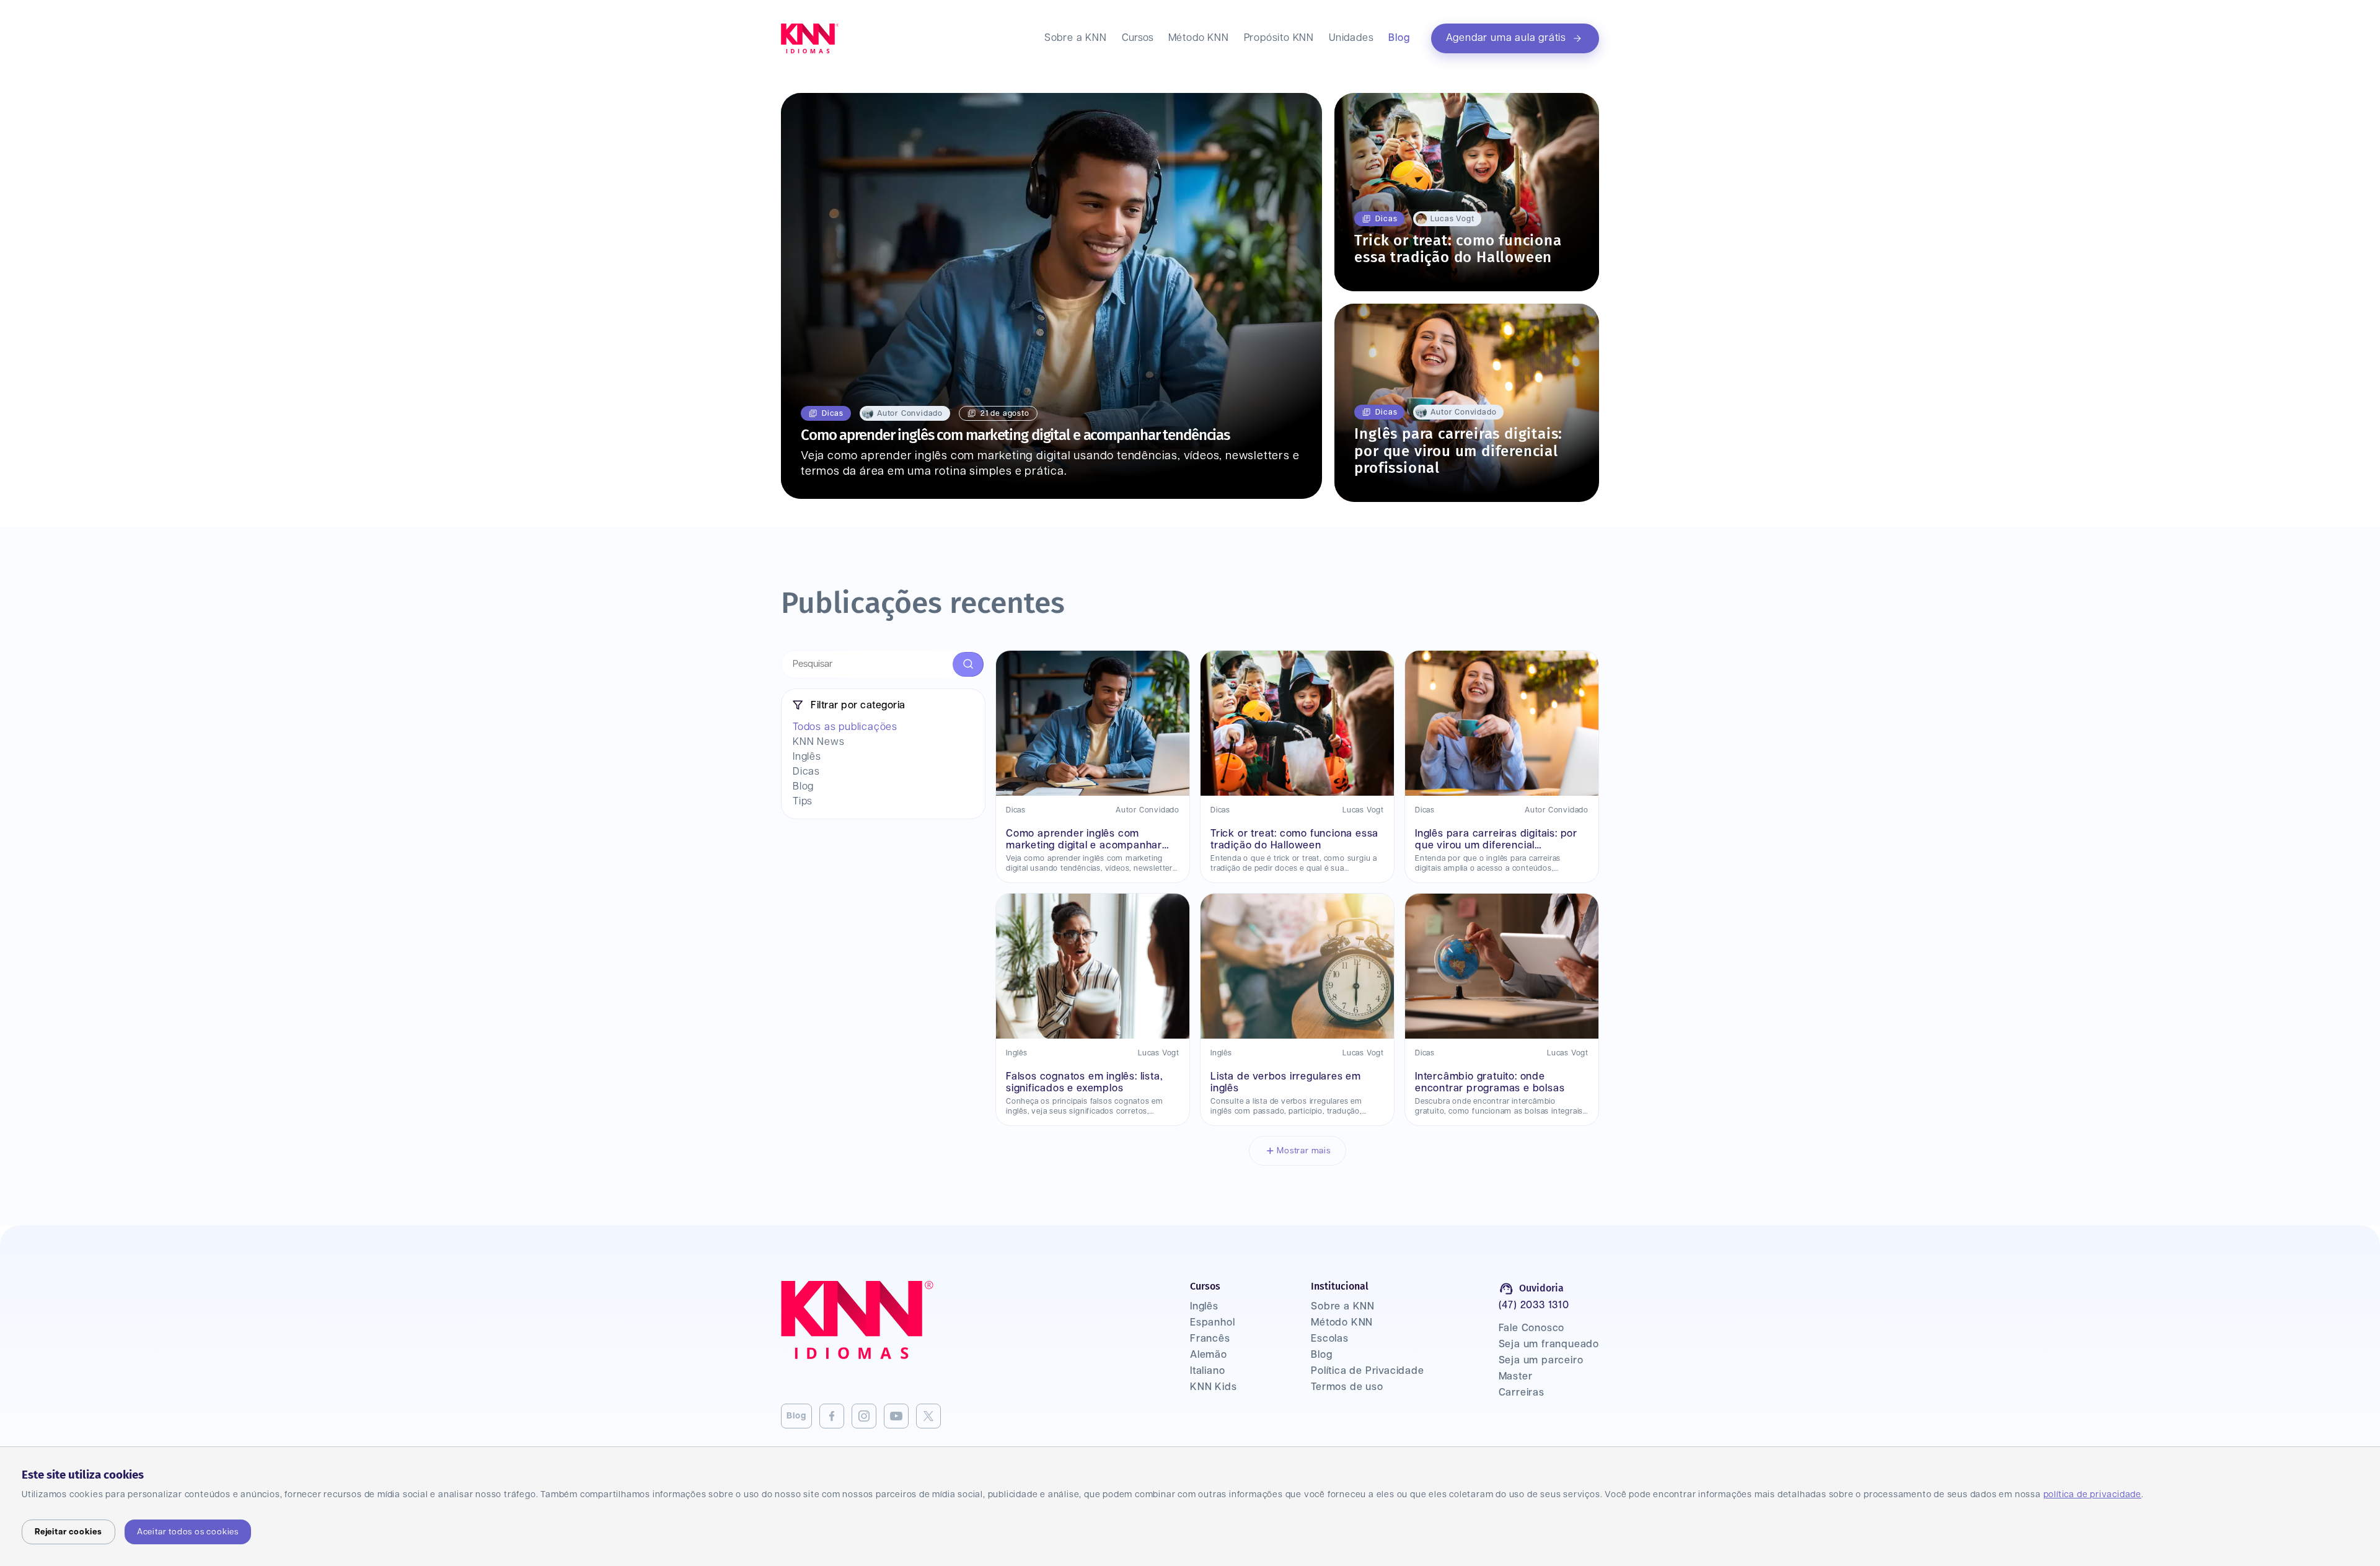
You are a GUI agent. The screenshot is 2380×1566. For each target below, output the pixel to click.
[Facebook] (832, 1416)
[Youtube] (896, 1416)
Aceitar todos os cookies (188, 1532)
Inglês (1204, 1307)
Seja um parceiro (1541, 1361)
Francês (1210, 1339)
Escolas (1330, 1339)
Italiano (1207, 1371)
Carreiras (1522, 1393)
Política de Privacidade (1367, 1371)
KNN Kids (1213, 1387)
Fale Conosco (1532, 1328)
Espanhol (1212, 1323)
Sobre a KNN (1076, 38)
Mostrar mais (1304, 1151)
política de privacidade (2092, 1495)
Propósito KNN (1279, 38)
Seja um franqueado (1549, 1344)
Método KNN (1199, 38)
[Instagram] (864, 1416)
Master (1516, 1377)
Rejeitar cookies (68, 1532)
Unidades (1351, 38)
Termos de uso (1347, 1387)
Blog (1399, 38)
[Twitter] (928, 1416)
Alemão (1209, 1355)
